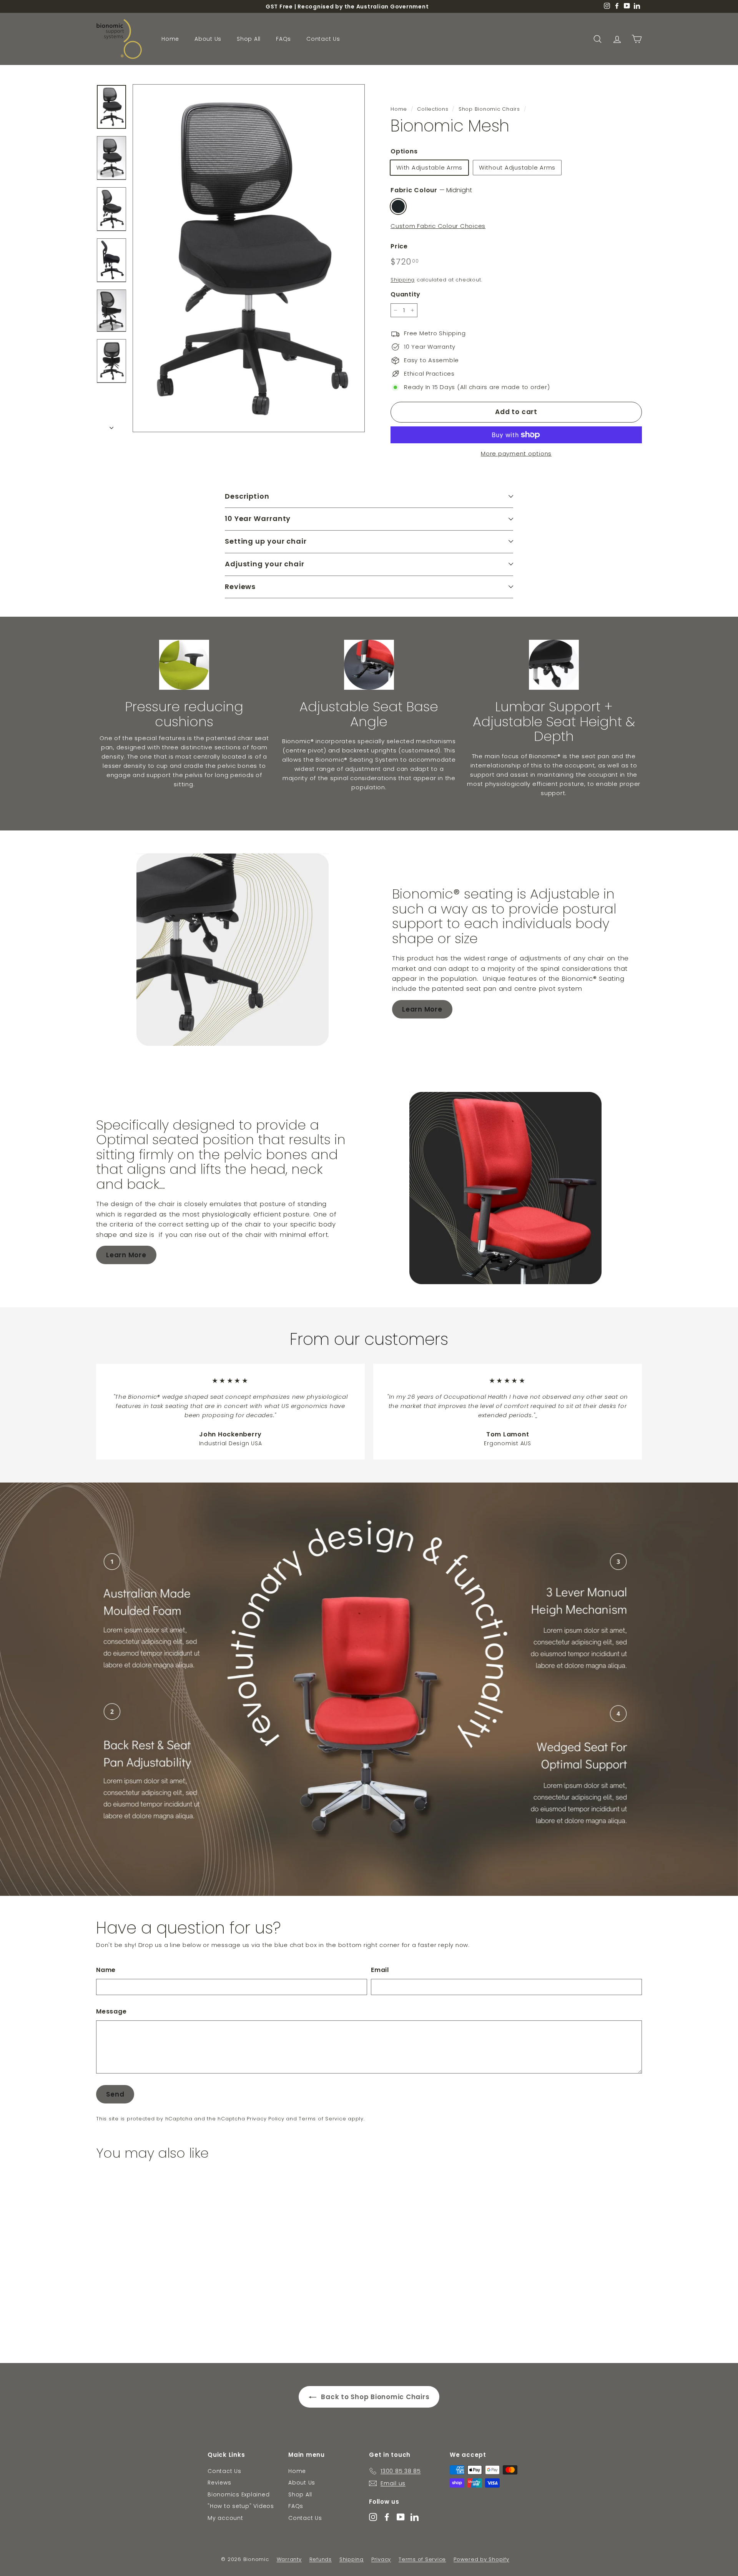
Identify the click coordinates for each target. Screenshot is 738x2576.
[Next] (111, 426)
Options (404, 151)
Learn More (422, 1009)
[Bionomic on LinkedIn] (415, 2517)
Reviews (219, 2483)
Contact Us (323, 39)
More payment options (516, 453)
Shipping (403, 280)
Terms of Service (322, 2119)
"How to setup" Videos (241, 2506)
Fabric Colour (431, 190)
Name (106, 1970)
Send (115, 2094)
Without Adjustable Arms (517, 167)
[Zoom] (249, 258)
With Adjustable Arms (429, 167)
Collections (433, 109)
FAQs (283, 39)
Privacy (381, 2559)
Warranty (289, 2559)
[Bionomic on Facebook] (387, 2517)
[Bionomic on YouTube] (401, 2517)
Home (170, 39)
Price (399, 246)
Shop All (249, 39)
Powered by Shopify (481, 2559)
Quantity (406, 294)
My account (225, 2518)
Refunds (321, 2559)
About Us (208, 39)
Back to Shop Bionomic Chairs (375, 2397)
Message (111, 2011)
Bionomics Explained (239, 2494)
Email (380, 1970)
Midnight (398, 206)
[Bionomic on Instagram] (373, 2517)
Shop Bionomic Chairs (489, 109)
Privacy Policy (266, 2119)
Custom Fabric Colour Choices (438, 226)
